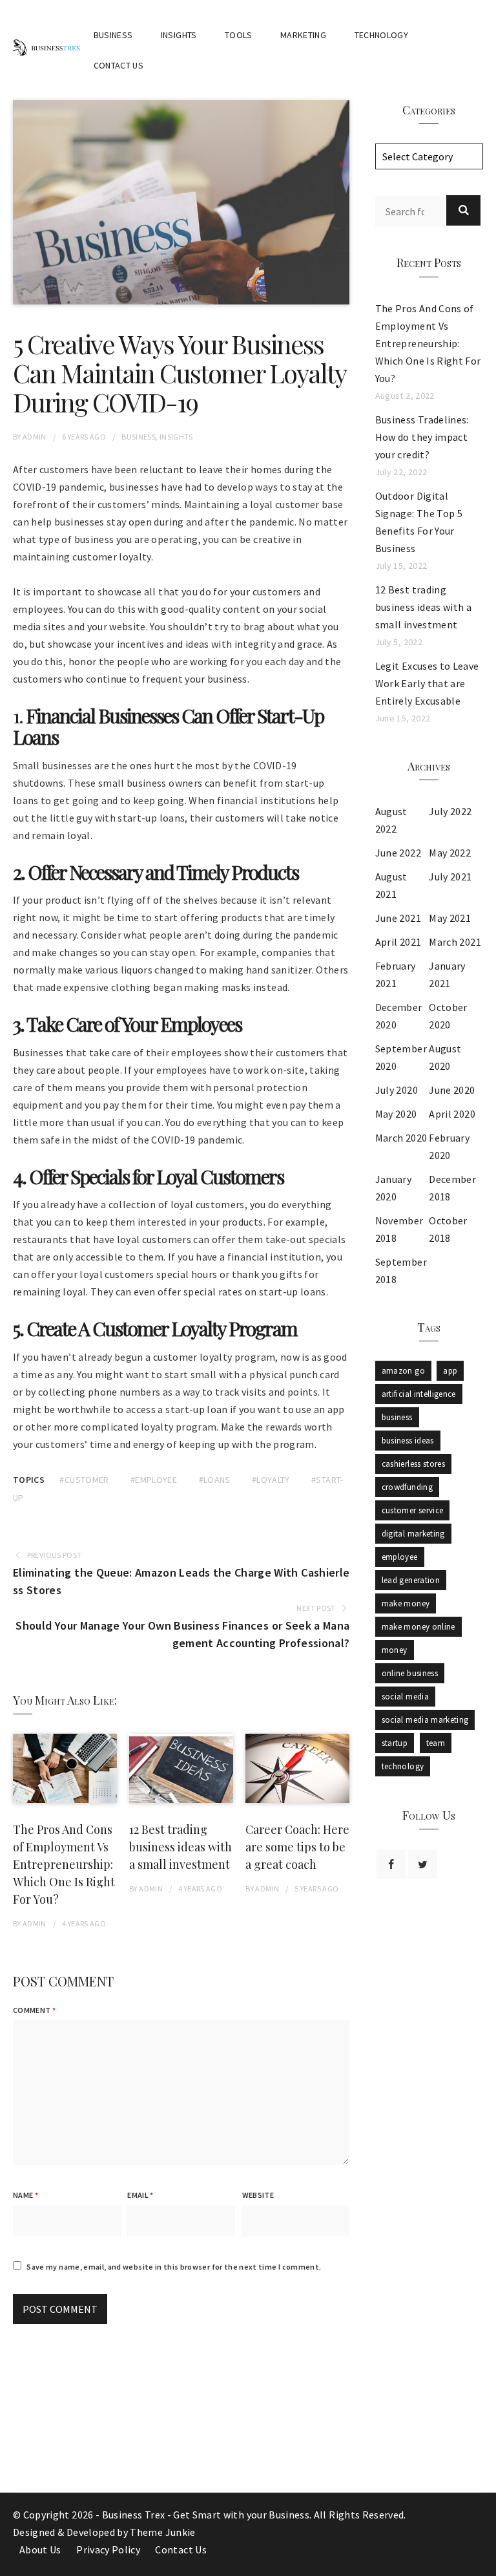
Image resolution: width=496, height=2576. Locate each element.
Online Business (410, 1673)
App (450, 1371)
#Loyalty (271, 1480)
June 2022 (398, 853)
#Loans (215, 1480)
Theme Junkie (162, 2532)
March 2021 (455, 942)
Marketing (303, 35)
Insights (179, 35)
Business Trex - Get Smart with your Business (206, 2515)
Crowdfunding (407, 1487)
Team (436, 1743)
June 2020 (452, 1090)
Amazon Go (403, 1371)
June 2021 (398, 918)
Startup (395, 1743)
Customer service (413, 1510)
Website (258, 2195)
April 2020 (452, 1114)
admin (35, 437)
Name (26, 2195)
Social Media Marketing (425, 1720)
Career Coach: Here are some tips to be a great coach (297, 1847)
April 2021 (398, 942)
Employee (400, 1557)
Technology (382, 35)
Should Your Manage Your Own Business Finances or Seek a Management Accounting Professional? (182, 1634)
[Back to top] (483, 2563)
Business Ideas (408, 1441)
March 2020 (401, 1138)
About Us (40, 2549)
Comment (34, 2010)
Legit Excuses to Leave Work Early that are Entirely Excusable (427, 683)
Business (113, 35)
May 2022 (450, 853)
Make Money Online (418, 1627)
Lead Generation (411, 1580)
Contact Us (119, 65)
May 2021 (450, 918)
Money (395, 1650)
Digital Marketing (413, 1534)
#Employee (154, 1480)
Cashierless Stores (413, 1464)
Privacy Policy (108, 2549)
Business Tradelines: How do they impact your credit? (422, 437)
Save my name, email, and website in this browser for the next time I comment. (174, 2267)
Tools (239, 35)
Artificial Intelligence (419, 1394)
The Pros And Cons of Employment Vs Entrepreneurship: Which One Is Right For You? (64, 1864)
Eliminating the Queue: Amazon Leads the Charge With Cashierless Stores (181, 1581)
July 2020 (397, 1090)
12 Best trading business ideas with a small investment (181, 1847)
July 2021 (450, 877)
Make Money (406, 1603)
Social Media (405, 1697)
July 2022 (450, 811)
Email (140, 2195)
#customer (84, 1480)
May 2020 (396, 1114)
